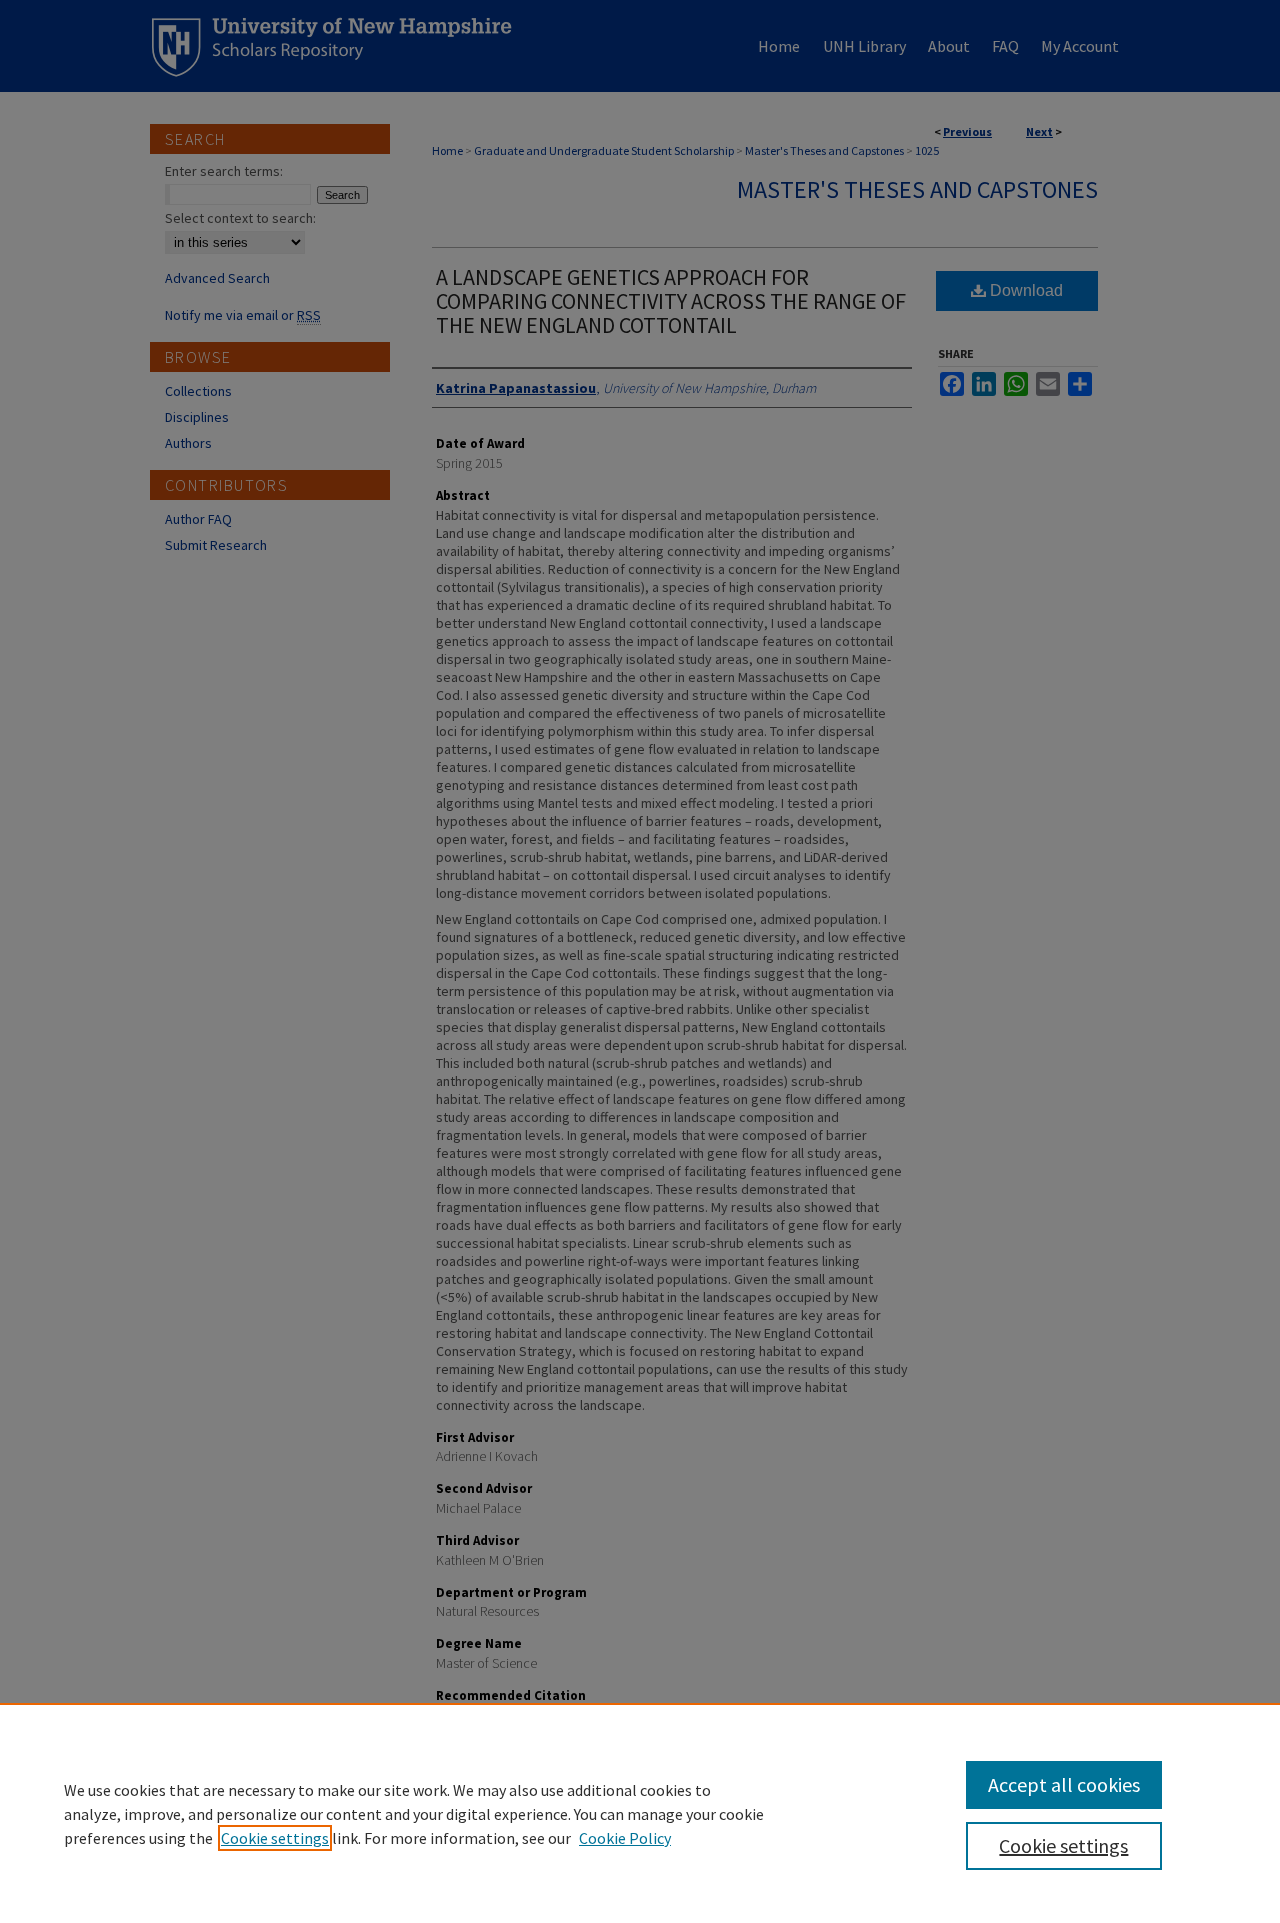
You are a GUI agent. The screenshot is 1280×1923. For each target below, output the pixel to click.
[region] (640, 1813)
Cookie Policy (625, 1838)
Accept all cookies (1064, 1784)
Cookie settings (275, 1838)
